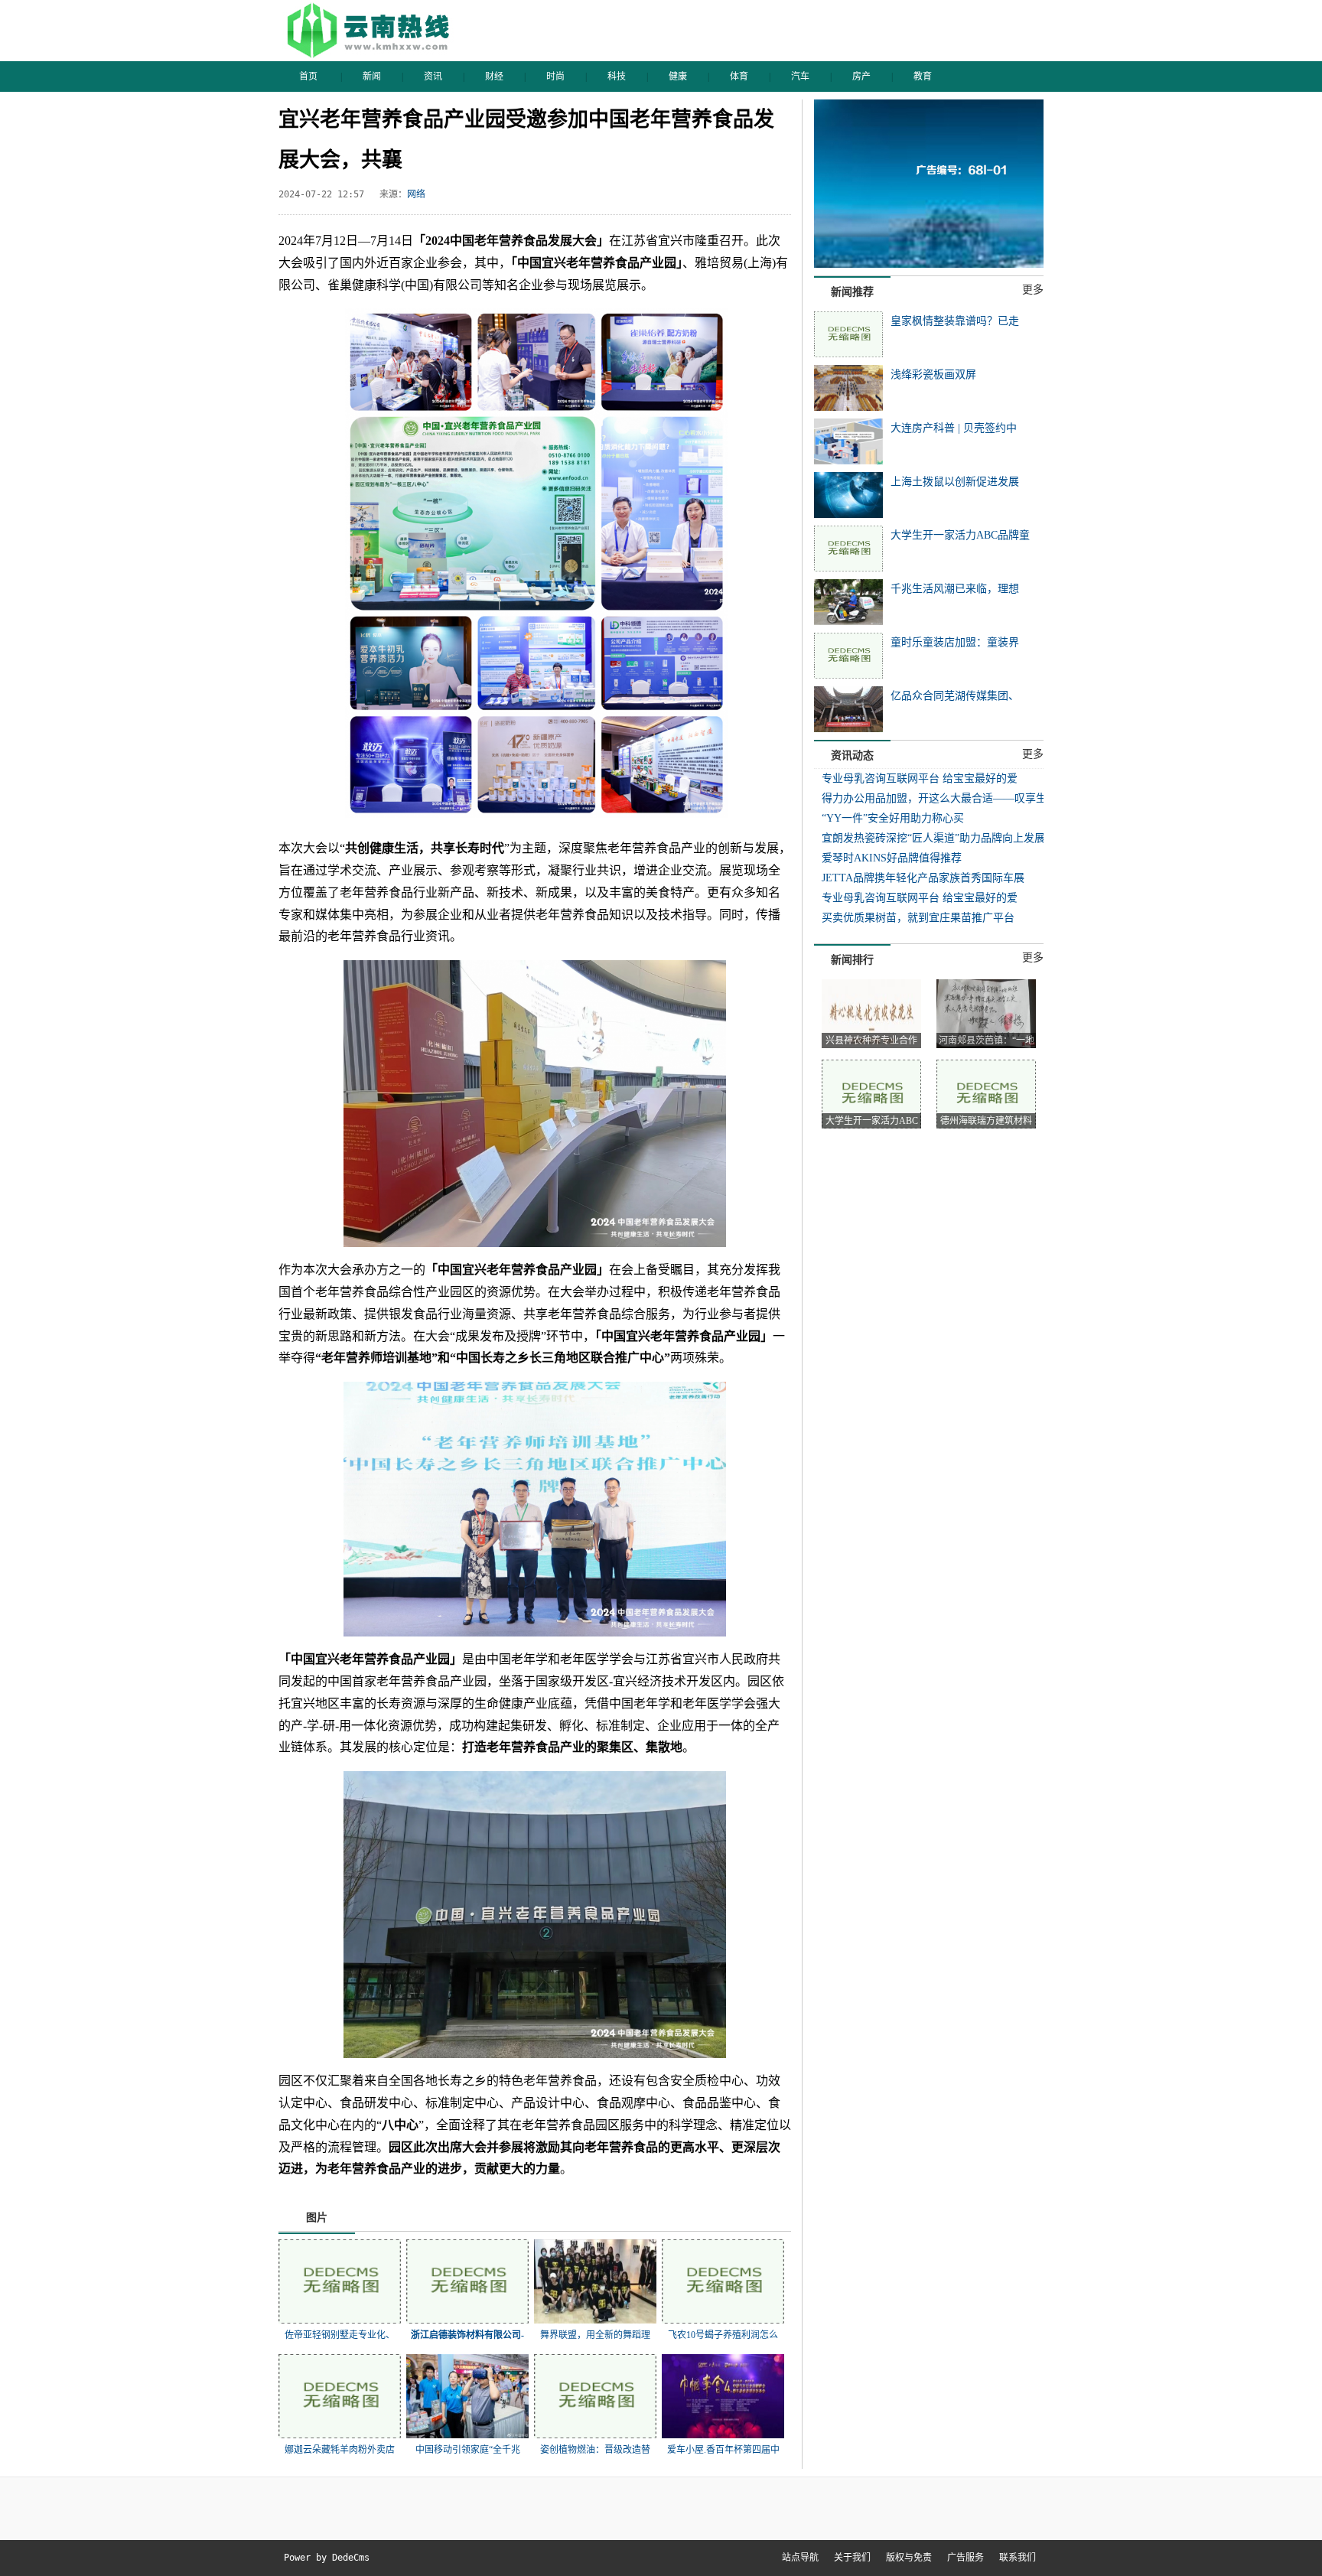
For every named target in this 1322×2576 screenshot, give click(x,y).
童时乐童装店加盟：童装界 (955, 642)
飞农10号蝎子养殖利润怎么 (723, 2335)
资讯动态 (852, 756)
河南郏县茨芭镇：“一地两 (987, 1042)
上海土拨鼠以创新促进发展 (955, 482)
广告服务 (965, 2558)
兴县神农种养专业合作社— (871, 1042)
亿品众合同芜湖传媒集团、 (955, 696)
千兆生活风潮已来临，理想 (955, 589)
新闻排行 (852, 960)
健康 (678, 77)
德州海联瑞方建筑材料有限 (986, 1122)
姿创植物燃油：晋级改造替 (595, 2450)
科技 (617, 77)
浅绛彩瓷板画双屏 (933, 375)
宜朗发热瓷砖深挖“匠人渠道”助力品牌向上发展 (933, 838)
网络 (416, 194)
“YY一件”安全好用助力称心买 (893, 818)
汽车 (800, 77)
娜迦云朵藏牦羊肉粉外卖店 (340, 2450)
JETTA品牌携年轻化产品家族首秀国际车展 (923, 878)
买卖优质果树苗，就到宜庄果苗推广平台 (918, 918)
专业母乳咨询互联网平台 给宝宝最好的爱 (920, 778)
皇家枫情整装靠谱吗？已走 (955, 321)
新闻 (372, 77)
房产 (861, 77)
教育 (923, 77)
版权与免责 (909, 2558)
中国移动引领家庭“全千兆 (468, 2450)
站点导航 (800, 2558)
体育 (739, 77)
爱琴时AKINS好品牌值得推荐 (892, 858)
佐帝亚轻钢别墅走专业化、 (340, 2335)
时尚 (555, 77)
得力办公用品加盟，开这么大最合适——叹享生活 (939, 798)
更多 (1033, 290)
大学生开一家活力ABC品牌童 (960, 535)
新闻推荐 (852, 292)
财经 (494, 77)
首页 (308, 77)
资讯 (433, 77)
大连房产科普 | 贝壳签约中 (954, 428)
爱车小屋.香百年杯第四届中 (723, 2450)
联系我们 (1018, 2558)
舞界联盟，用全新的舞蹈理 (595, 2335)
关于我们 (852, 2558)
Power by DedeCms (327, 2558)
